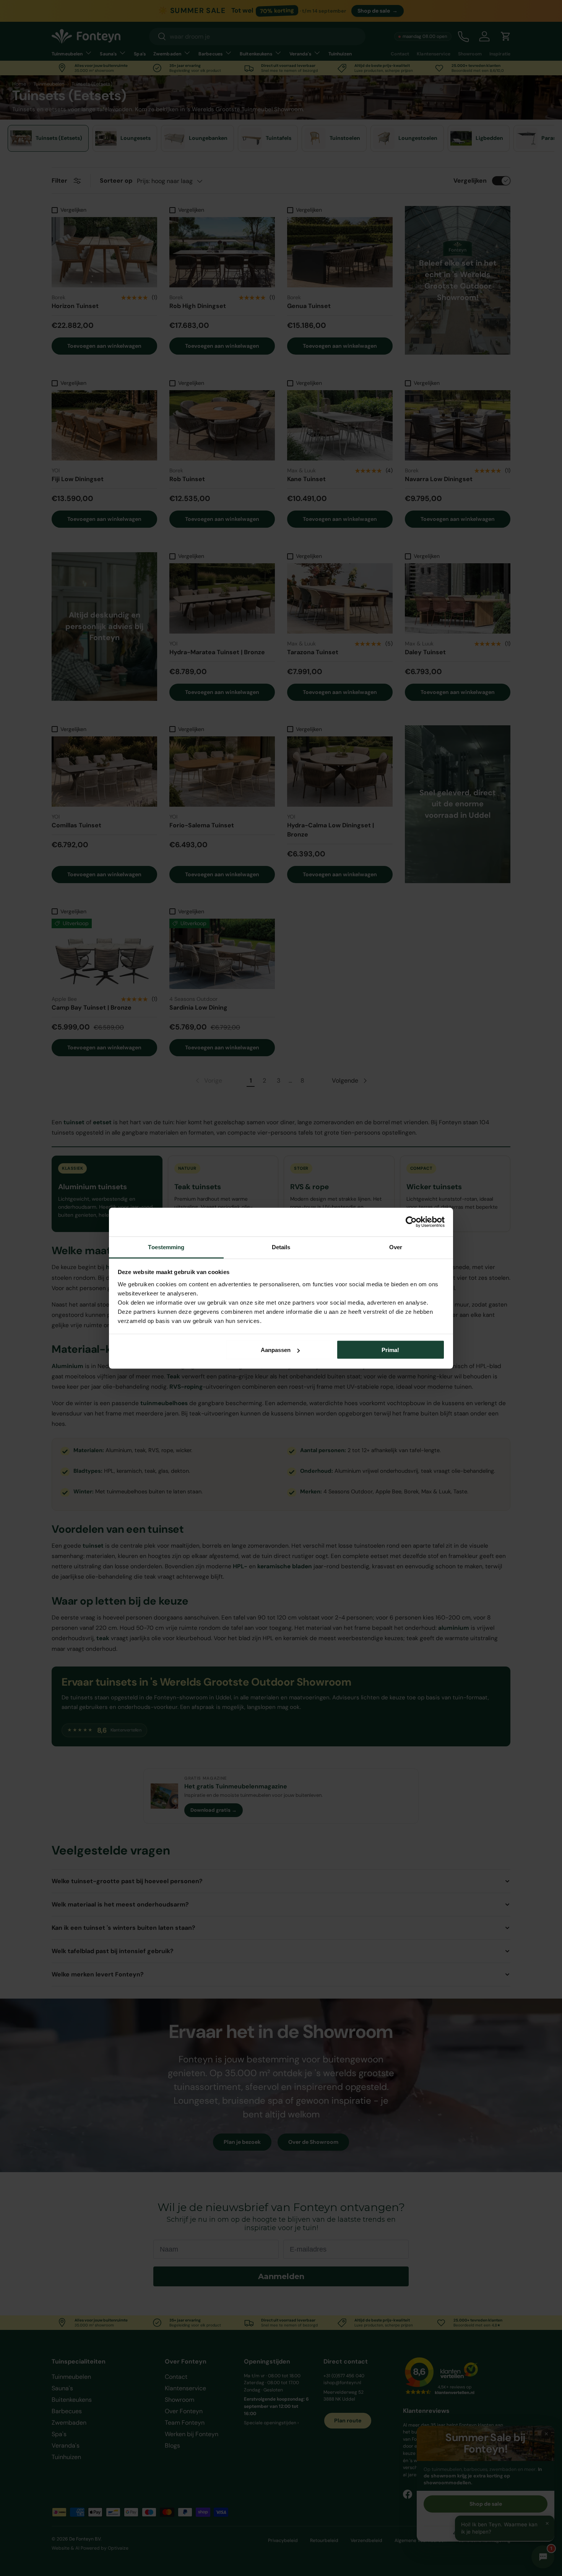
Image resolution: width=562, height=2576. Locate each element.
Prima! (390, 1350)
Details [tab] (281, 1247)
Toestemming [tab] (166, 1247)
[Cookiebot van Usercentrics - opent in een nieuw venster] (411, 1222)
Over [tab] (396, 1247)
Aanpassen (276, 1350)
